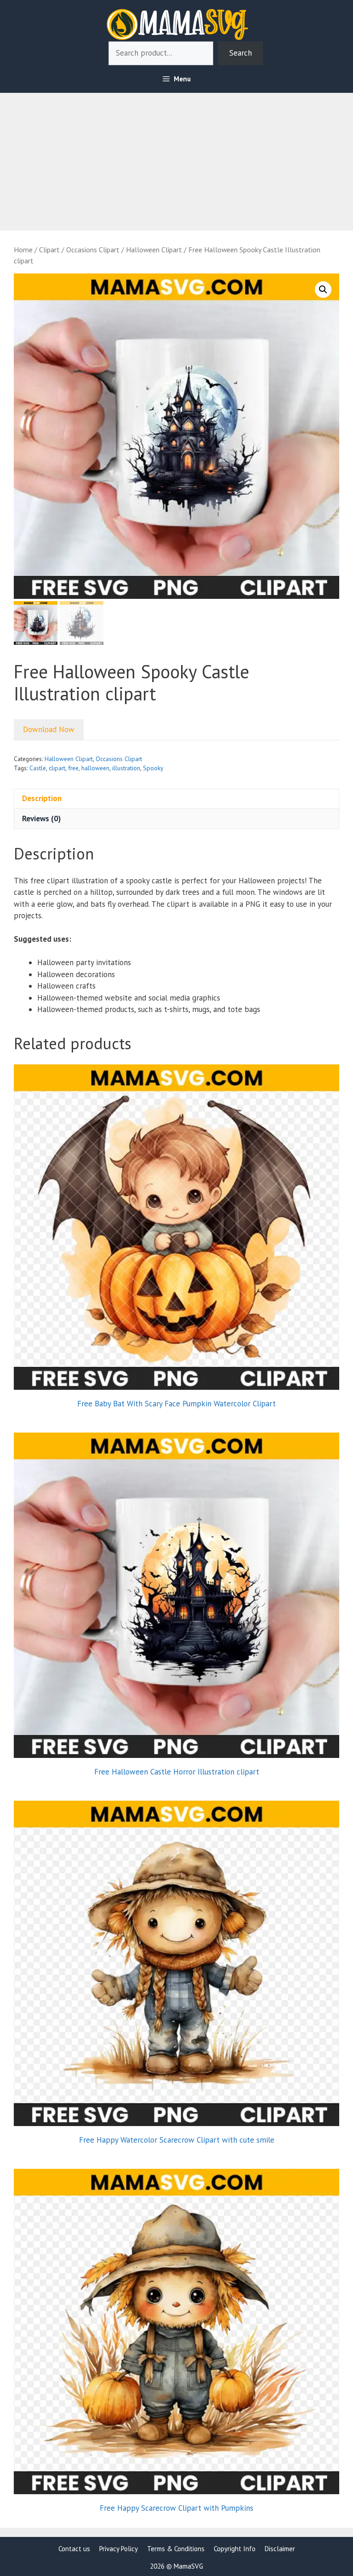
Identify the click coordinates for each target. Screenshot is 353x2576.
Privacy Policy (119, 2549)
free (73, 768)
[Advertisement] (176, 157)
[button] (323, 290)
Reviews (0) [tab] (41, 819)
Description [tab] (42, 798)
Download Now (49, 729)
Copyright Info (235, 2549)
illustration (126, 768)
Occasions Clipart (93, 250)
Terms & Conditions (176, 2549)
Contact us (74, 2549)
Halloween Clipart (154, 250)
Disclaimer (280, 2549)
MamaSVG (188, 2566)
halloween (95, 768)
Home (23, 250)
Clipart (49, 250)
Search (241, 53)
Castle (38, 768)
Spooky (153, 768)
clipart (57, 768)
